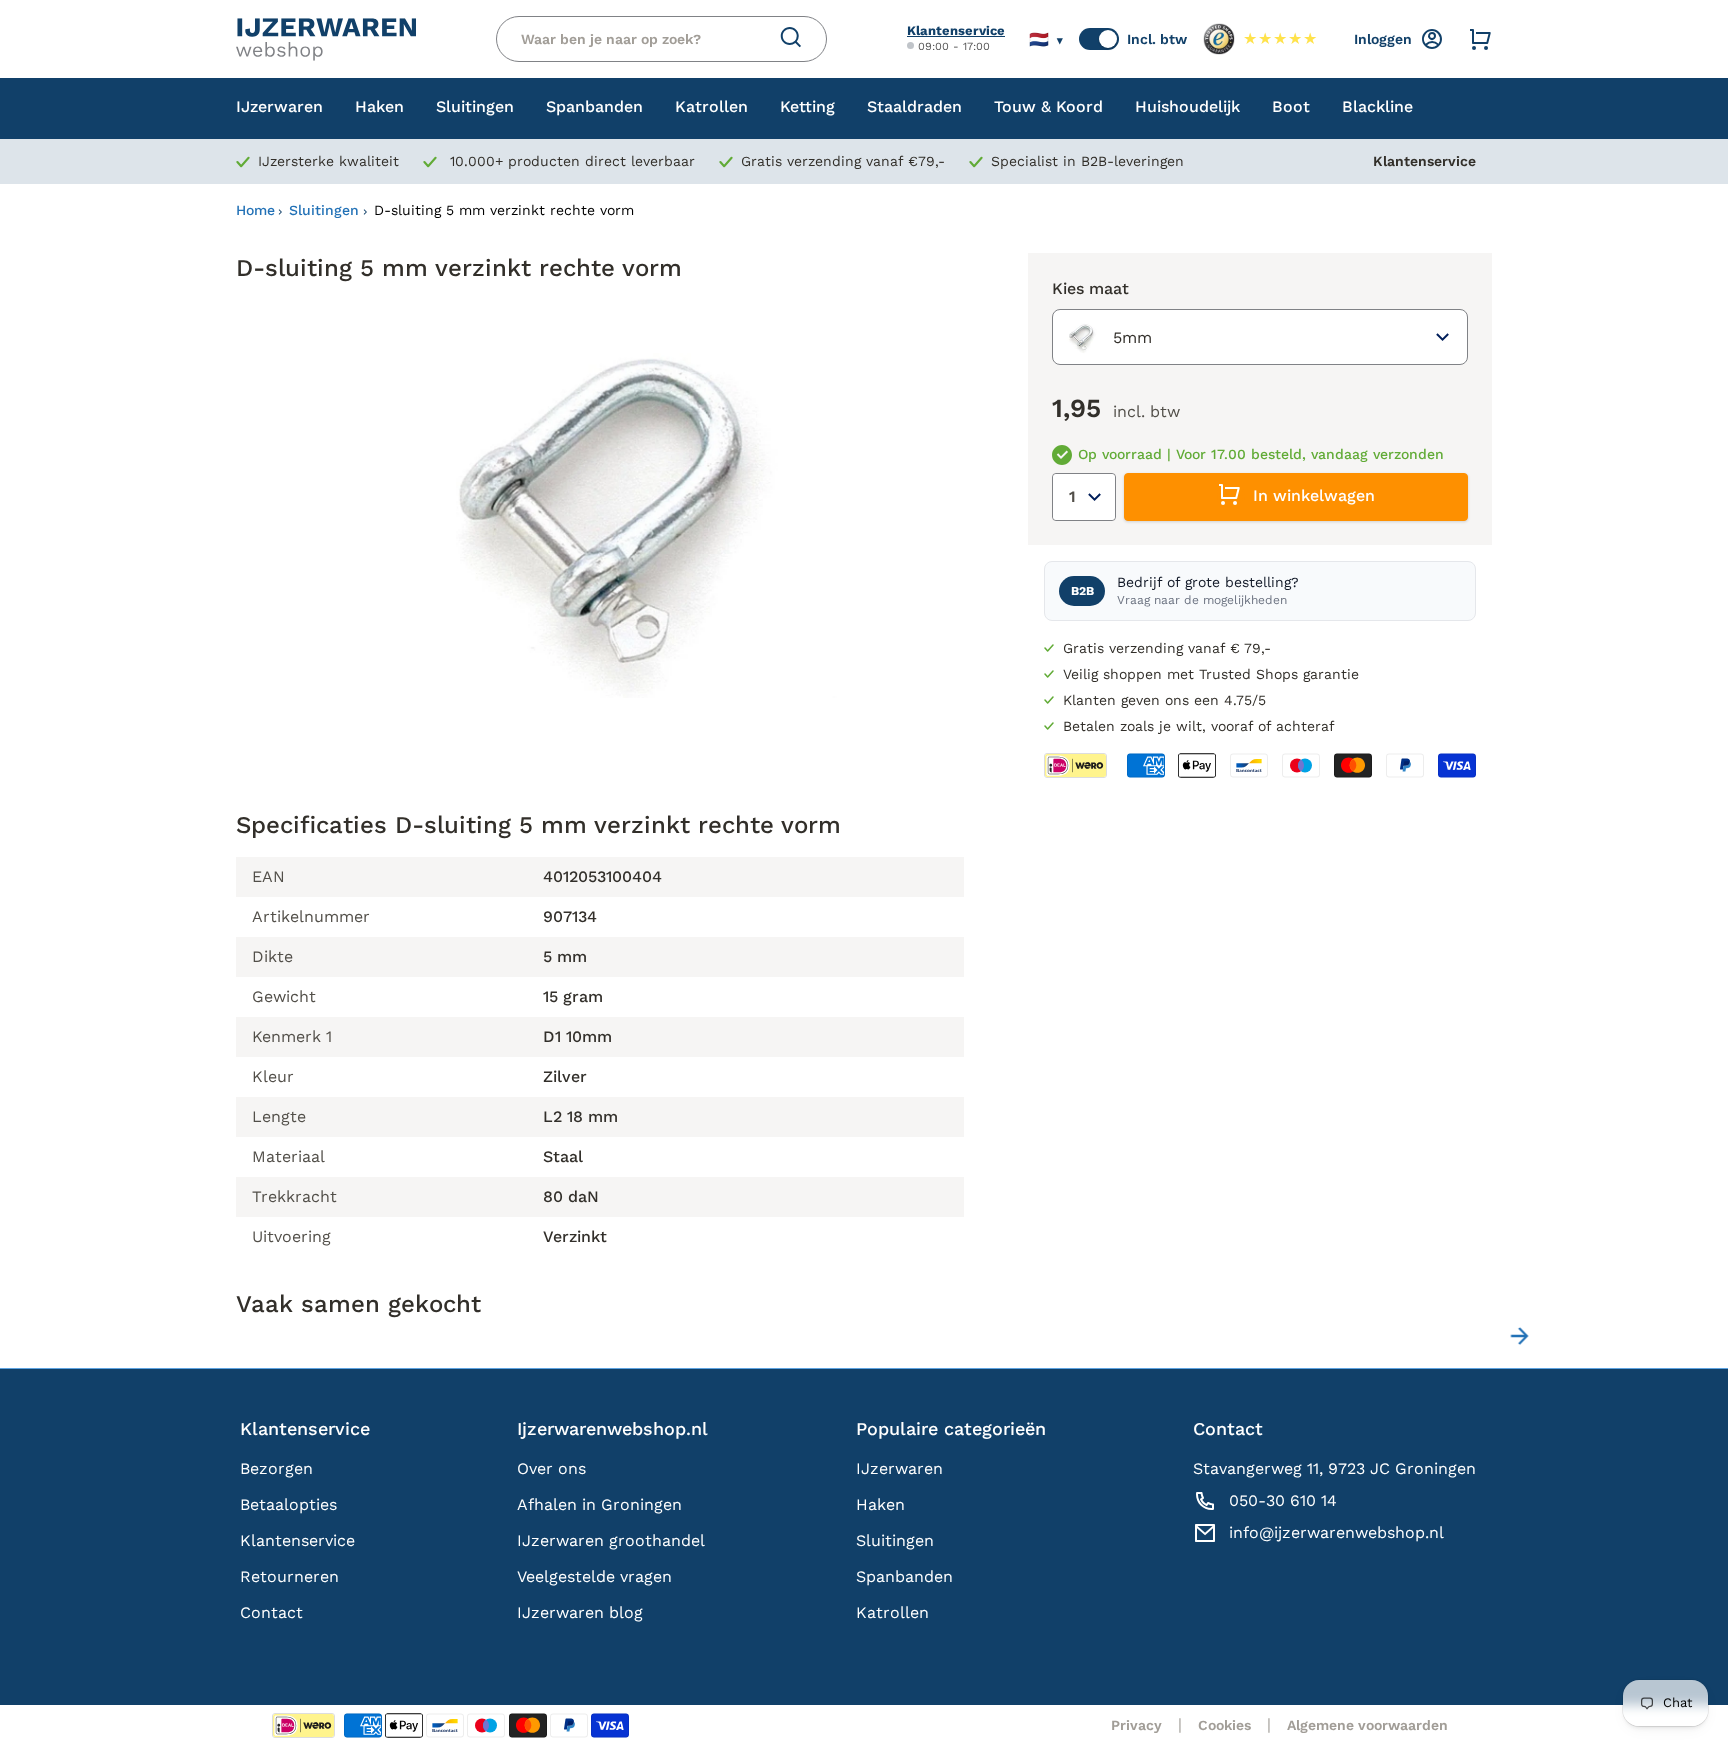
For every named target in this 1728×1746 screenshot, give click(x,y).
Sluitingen (324, 210)
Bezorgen (276, 1468)
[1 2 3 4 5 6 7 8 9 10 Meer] (1084, 497)
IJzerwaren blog (580, 1612)
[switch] (1099, 39)
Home (255, 210)
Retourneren (289, 1576)
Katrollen (892, 1612)
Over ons (551, 1468)
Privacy (1136, 1725)
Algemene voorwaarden (1367, 1725)
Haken (880, 1504)
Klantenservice (956, 30)
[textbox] (1106, 337)
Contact (271, 1612)
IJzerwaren (899, 1468)
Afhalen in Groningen (599, 1504)
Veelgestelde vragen (594, 1576)
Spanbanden (904, 1576)
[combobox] (1260, 337)
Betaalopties (288, 1504)
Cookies (1224, 1725)
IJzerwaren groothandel (611, 1540)
